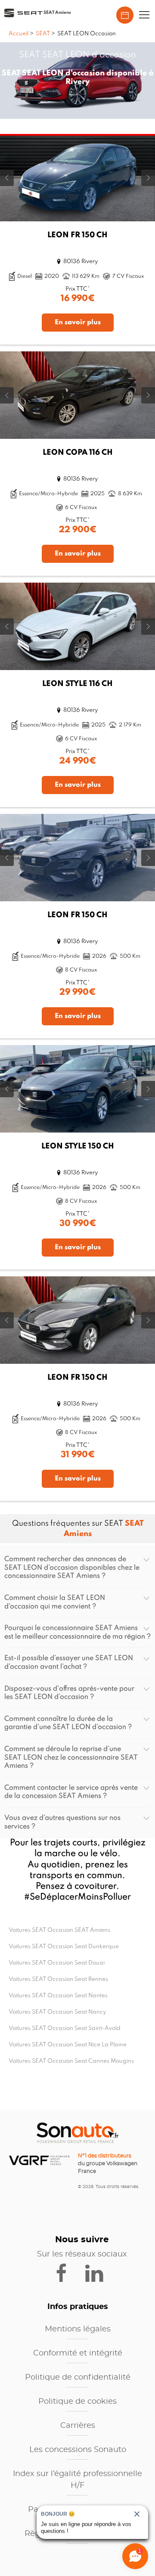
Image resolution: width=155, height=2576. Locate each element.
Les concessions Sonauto (78, 2450)
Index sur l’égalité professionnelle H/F (77, 2480)
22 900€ (78, 530)
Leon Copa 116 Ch (78, 453)
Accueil (19, 34)
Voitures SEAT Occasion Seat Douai (57, 1963)
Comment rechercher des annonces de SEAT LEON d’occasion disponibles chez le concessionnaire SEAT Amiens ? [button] (72, 1568)
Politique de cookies (77, 2402)
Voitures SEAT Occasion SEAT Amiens (59, 1930)
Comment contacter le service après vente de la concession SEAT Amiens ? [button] (71, 1792)
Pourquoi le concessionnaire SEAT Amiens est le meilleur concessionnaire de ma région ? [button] (77, 1633)
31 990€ (78, 1455)
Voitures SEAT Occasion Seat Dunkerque (64, 1947)
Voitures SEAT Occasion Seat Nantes (58, 1996)
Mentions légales (78, 2329)
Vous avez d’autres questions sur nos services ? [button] (62, 1822)
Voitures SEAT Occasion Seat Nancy (57, 2012)
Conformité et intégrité (78, 2353)
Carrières (78, 2426)
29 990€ (77, 993)
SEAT (43, 34)
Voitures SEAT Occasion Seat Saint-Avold (65, 2028)
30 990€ (78, 1224)
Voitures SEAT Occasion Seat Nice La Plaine (68, 2045)
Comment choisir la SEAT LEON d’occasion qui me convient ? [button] (55, 1602)
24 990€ (78, 761)
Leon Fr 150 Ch (77, 235)
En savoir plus (78, 323)
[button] (144, 15)
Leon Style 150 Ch (78, 1146)
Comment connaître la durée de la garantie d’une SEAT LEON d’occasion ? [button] (68, 1723)
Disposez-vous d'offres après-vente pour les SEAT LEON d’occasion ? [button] (69, 1693)
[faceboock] (67, 2272)
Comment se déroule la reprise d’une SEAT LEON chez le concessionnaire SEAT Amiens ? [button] (71, 1758)
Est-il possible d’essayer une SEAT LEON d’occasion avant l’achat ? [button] (69, 1663)
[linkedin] (98, 2272)
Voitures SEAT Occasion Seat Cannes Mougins (71, 2061)
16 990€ (78, 299)
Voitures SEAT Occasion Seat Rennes (58, 1979)
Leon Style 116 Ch (77, 684)
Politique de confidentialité (78, 2377)
